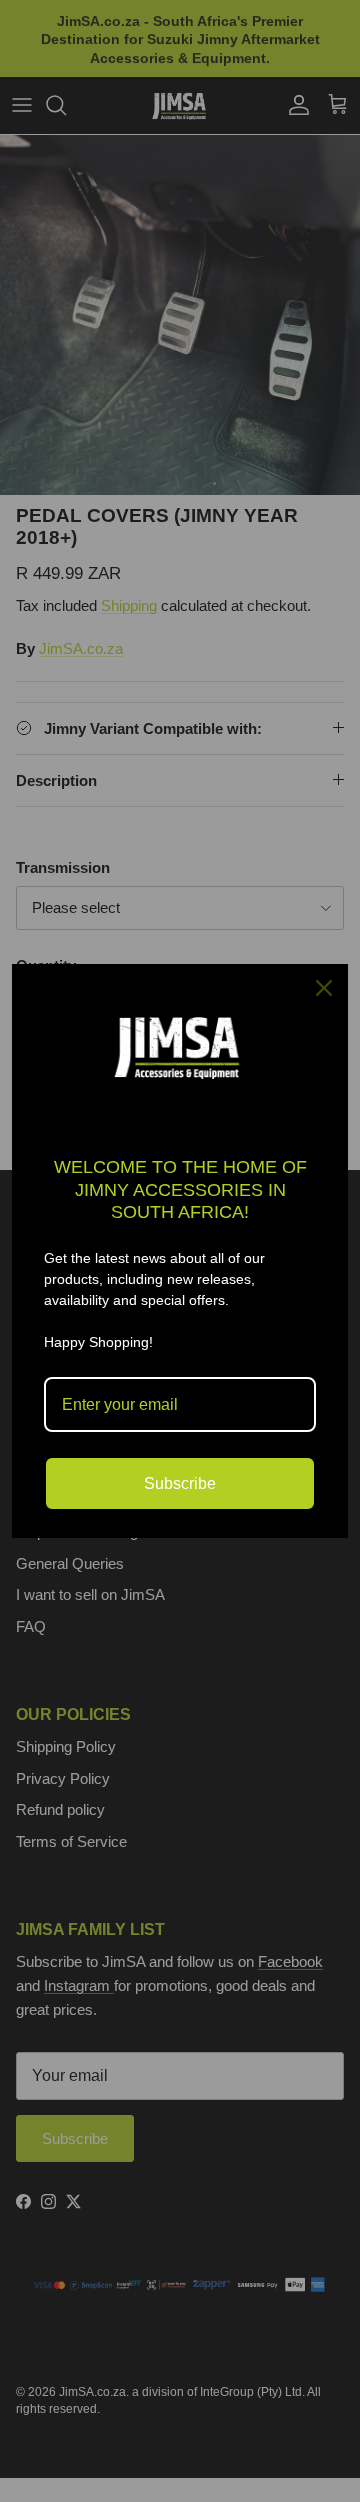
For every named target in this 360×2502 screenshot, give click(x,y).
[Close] (324, 988)
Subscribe (180, 1483)
